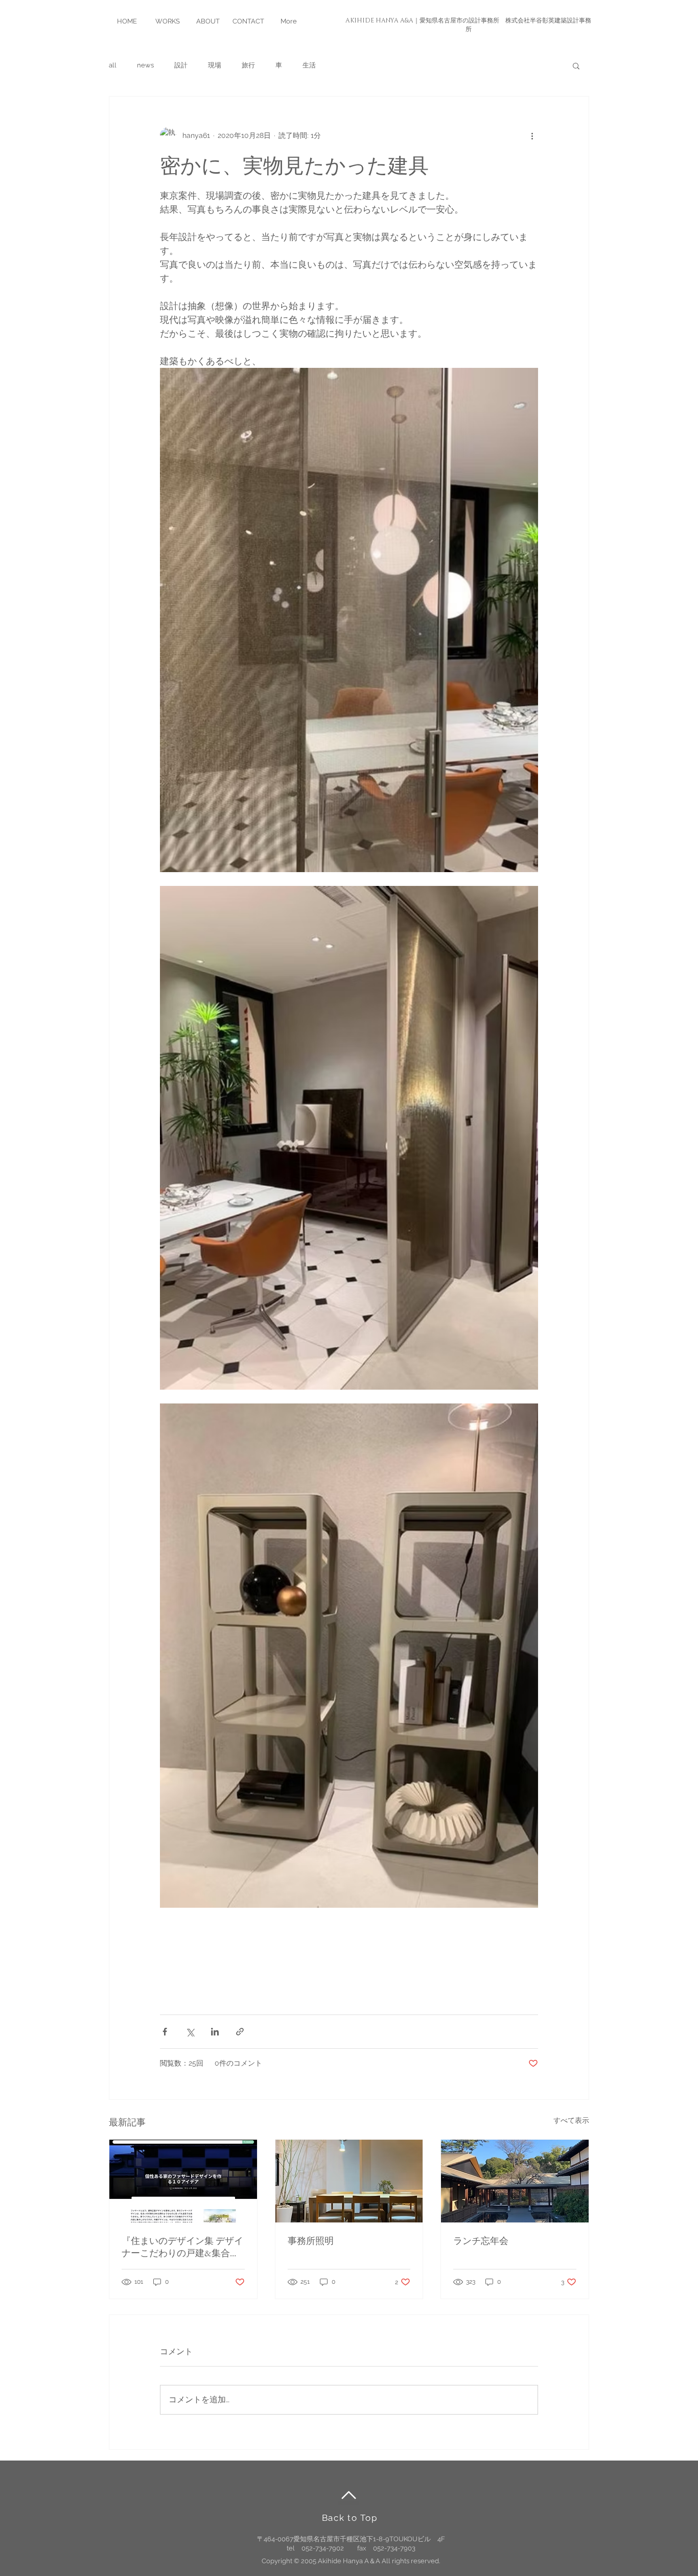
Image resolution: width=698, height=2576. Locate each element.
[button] (576, 65)
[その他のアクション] (532, 135)
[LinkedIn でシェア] (215, 2032)
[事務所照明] (349, 2181)
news (145, 65)
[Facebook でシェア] (165, 2032)
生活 (309, 65)
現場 (215, 65)
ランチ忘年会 (481, 2241)
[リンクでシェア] (240, 2032)
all (113, 65)
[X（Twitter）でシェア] (190, 2032)
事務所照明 (311, 2241)
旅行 (248, 65)
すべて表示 (571, 2120)
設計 (181, 65)
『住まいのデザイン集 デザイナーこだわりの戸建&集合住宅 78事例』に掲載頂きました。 (182, 2247)
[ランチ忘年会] (515, 2181)
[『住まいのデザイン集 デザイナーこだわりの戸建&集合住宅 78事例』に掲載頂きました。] (183, 2181)
